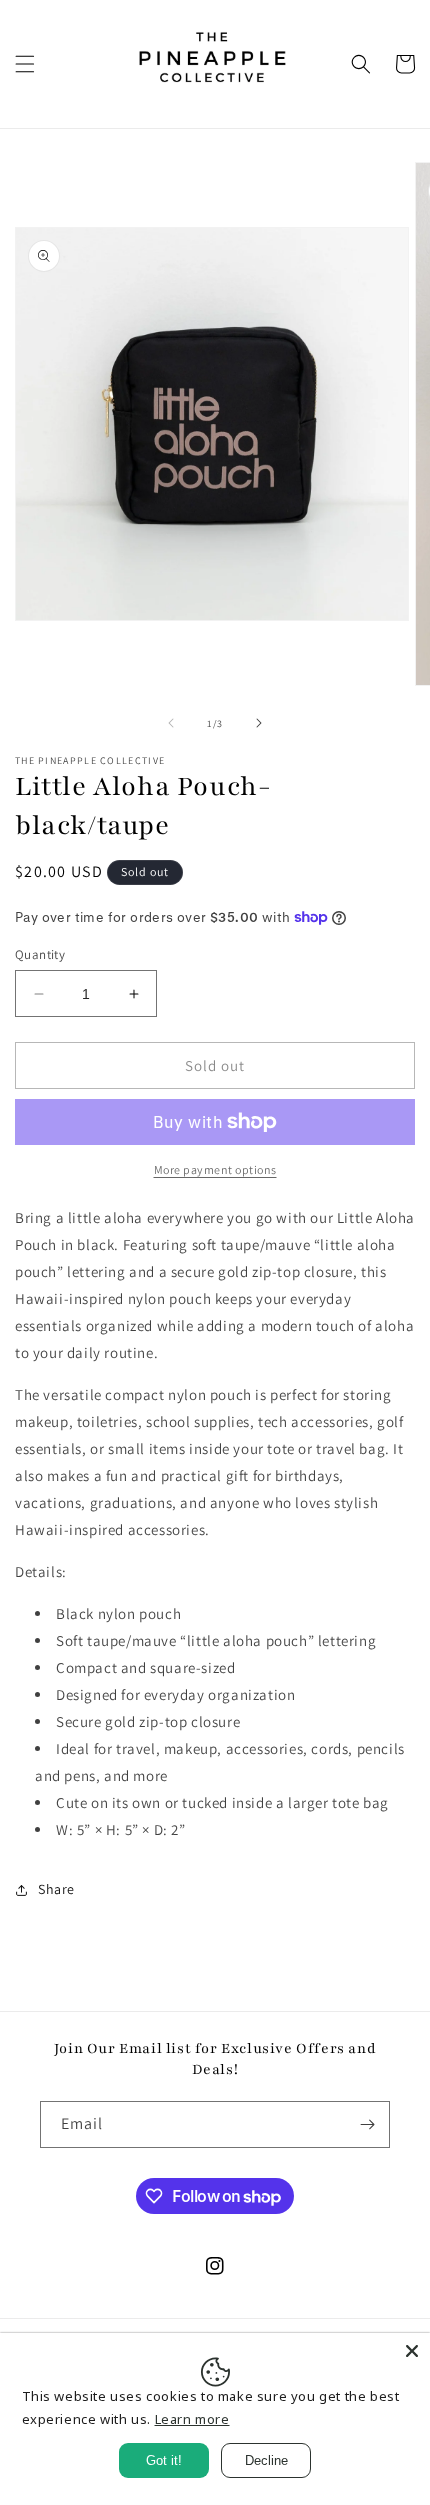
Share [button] (56, 1889)
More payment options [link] (215, 1169)
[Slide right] (259, 723)
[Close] (412, 2351)
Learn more (192, 2419)
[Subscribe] (367, 2124)
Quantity (40, 954)
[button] (25, 64)
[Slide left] (171, 723)
